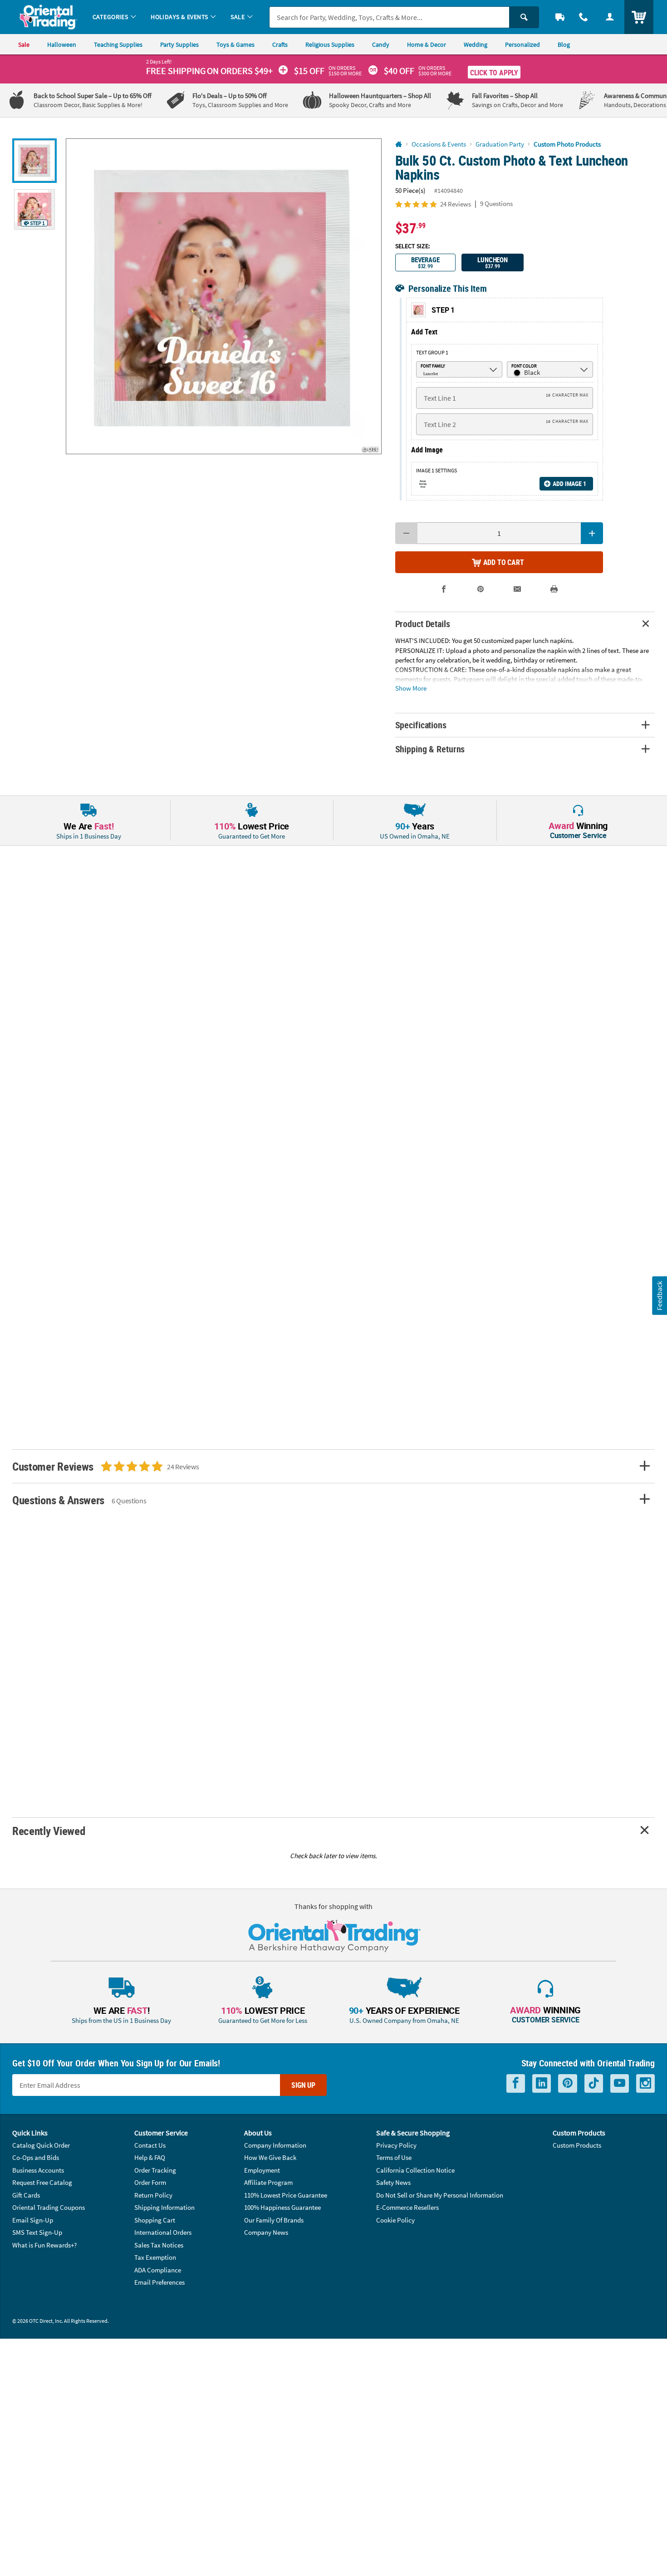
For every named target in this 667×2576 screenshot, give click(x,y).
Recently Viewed (49, 1831)
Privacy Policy (396, 2145)
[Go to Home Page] (399, 145)
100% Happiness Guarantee (282, 2207)
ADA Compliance (158, 2270)
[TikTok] (594, 2083)
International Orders (163, 2232)
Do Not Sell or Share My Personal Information (440, 2195)
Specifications (421, 725)
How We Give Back (270, 2157)
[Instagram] (645, 2083)
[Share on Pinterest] (481, 589)
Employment (262, 2170)
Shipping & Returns (430, 749)
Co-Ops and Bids (36, 2157)
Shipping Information (164, 2207)
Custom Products (577, 2145)
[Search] (524, 17)
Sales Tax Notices (159, 2245)
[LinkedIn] (542, 2083)
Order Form (150, 2182)
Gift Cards (26, 2195)
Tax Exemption (155, 2257)
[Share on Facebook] (444, 589)
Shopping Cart (155, 2220)
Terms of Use (394, 2157)
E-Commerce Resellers (407, 2207)
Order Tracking (155, 2170)
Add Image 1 (569, 483)
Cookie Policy (395, 2220)
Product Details (423, 624)
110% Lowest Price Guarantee (286, 2195)
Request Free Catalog (42, 2182)
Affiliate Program (268, 2182)
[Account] (610, 17)
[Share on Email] (517, 589)
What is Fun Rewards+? (44, 2245)
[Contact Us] (584, 17)
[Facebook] (516, 2083)
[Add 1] (592, 533)
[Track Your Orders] (560, 17)
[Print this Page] (554, 589)
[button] (224, 296)
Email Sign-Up (33, 2220)
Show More (411, 688)
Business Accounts (38, 2170)
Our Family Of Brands (274, 2220)
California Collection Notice (415, 2170)
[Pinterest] (568, 2083)
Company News (266, 2232)
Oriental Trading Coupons (49, 2207)
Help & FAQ (150, 2157)
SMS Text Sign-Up (37, 2232)
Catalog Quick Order (41, 2145)
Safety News (393, 2182)
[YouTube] (620, 2083)
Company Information (275, 2145)
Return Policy (153, 2195)
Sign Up (303, 2085)
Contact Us (150, 2145)
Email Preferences (159, 2282)
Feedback (659, 1295)
